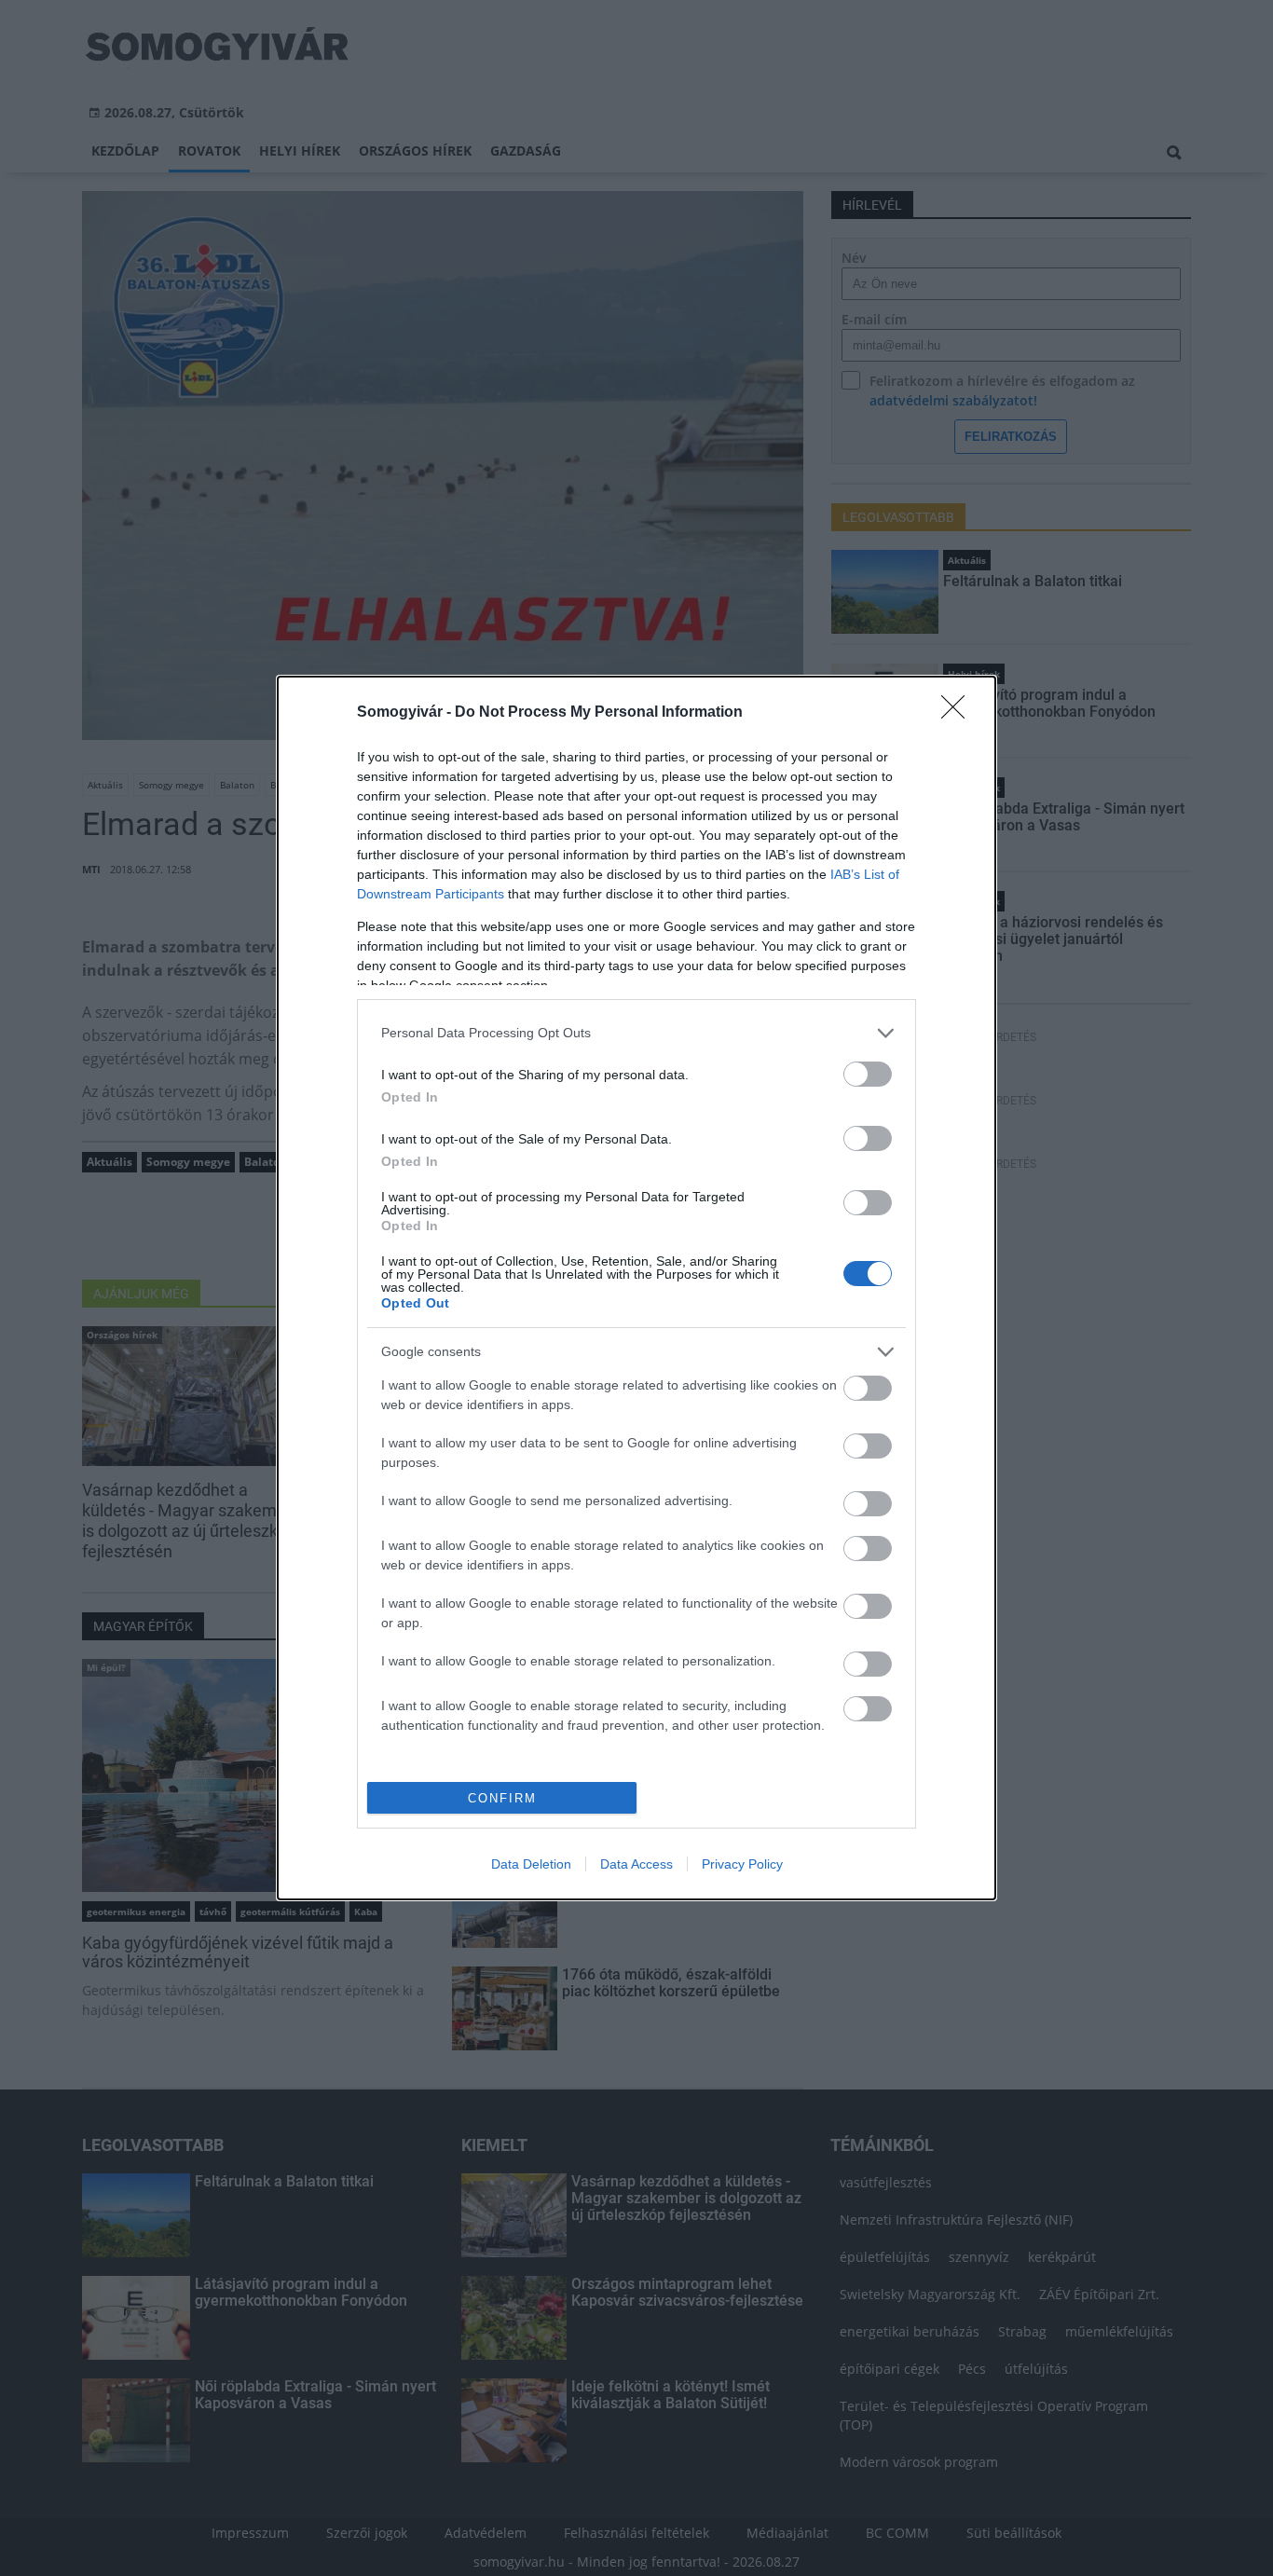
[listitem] (636, 1033)
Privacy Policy (742, 1864)
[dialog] (636, 1288)
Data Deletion (531, 1864)
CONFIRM (502, 1798)
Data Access (636, 1864)
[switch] (868, 1074)
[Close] (959, 713)
